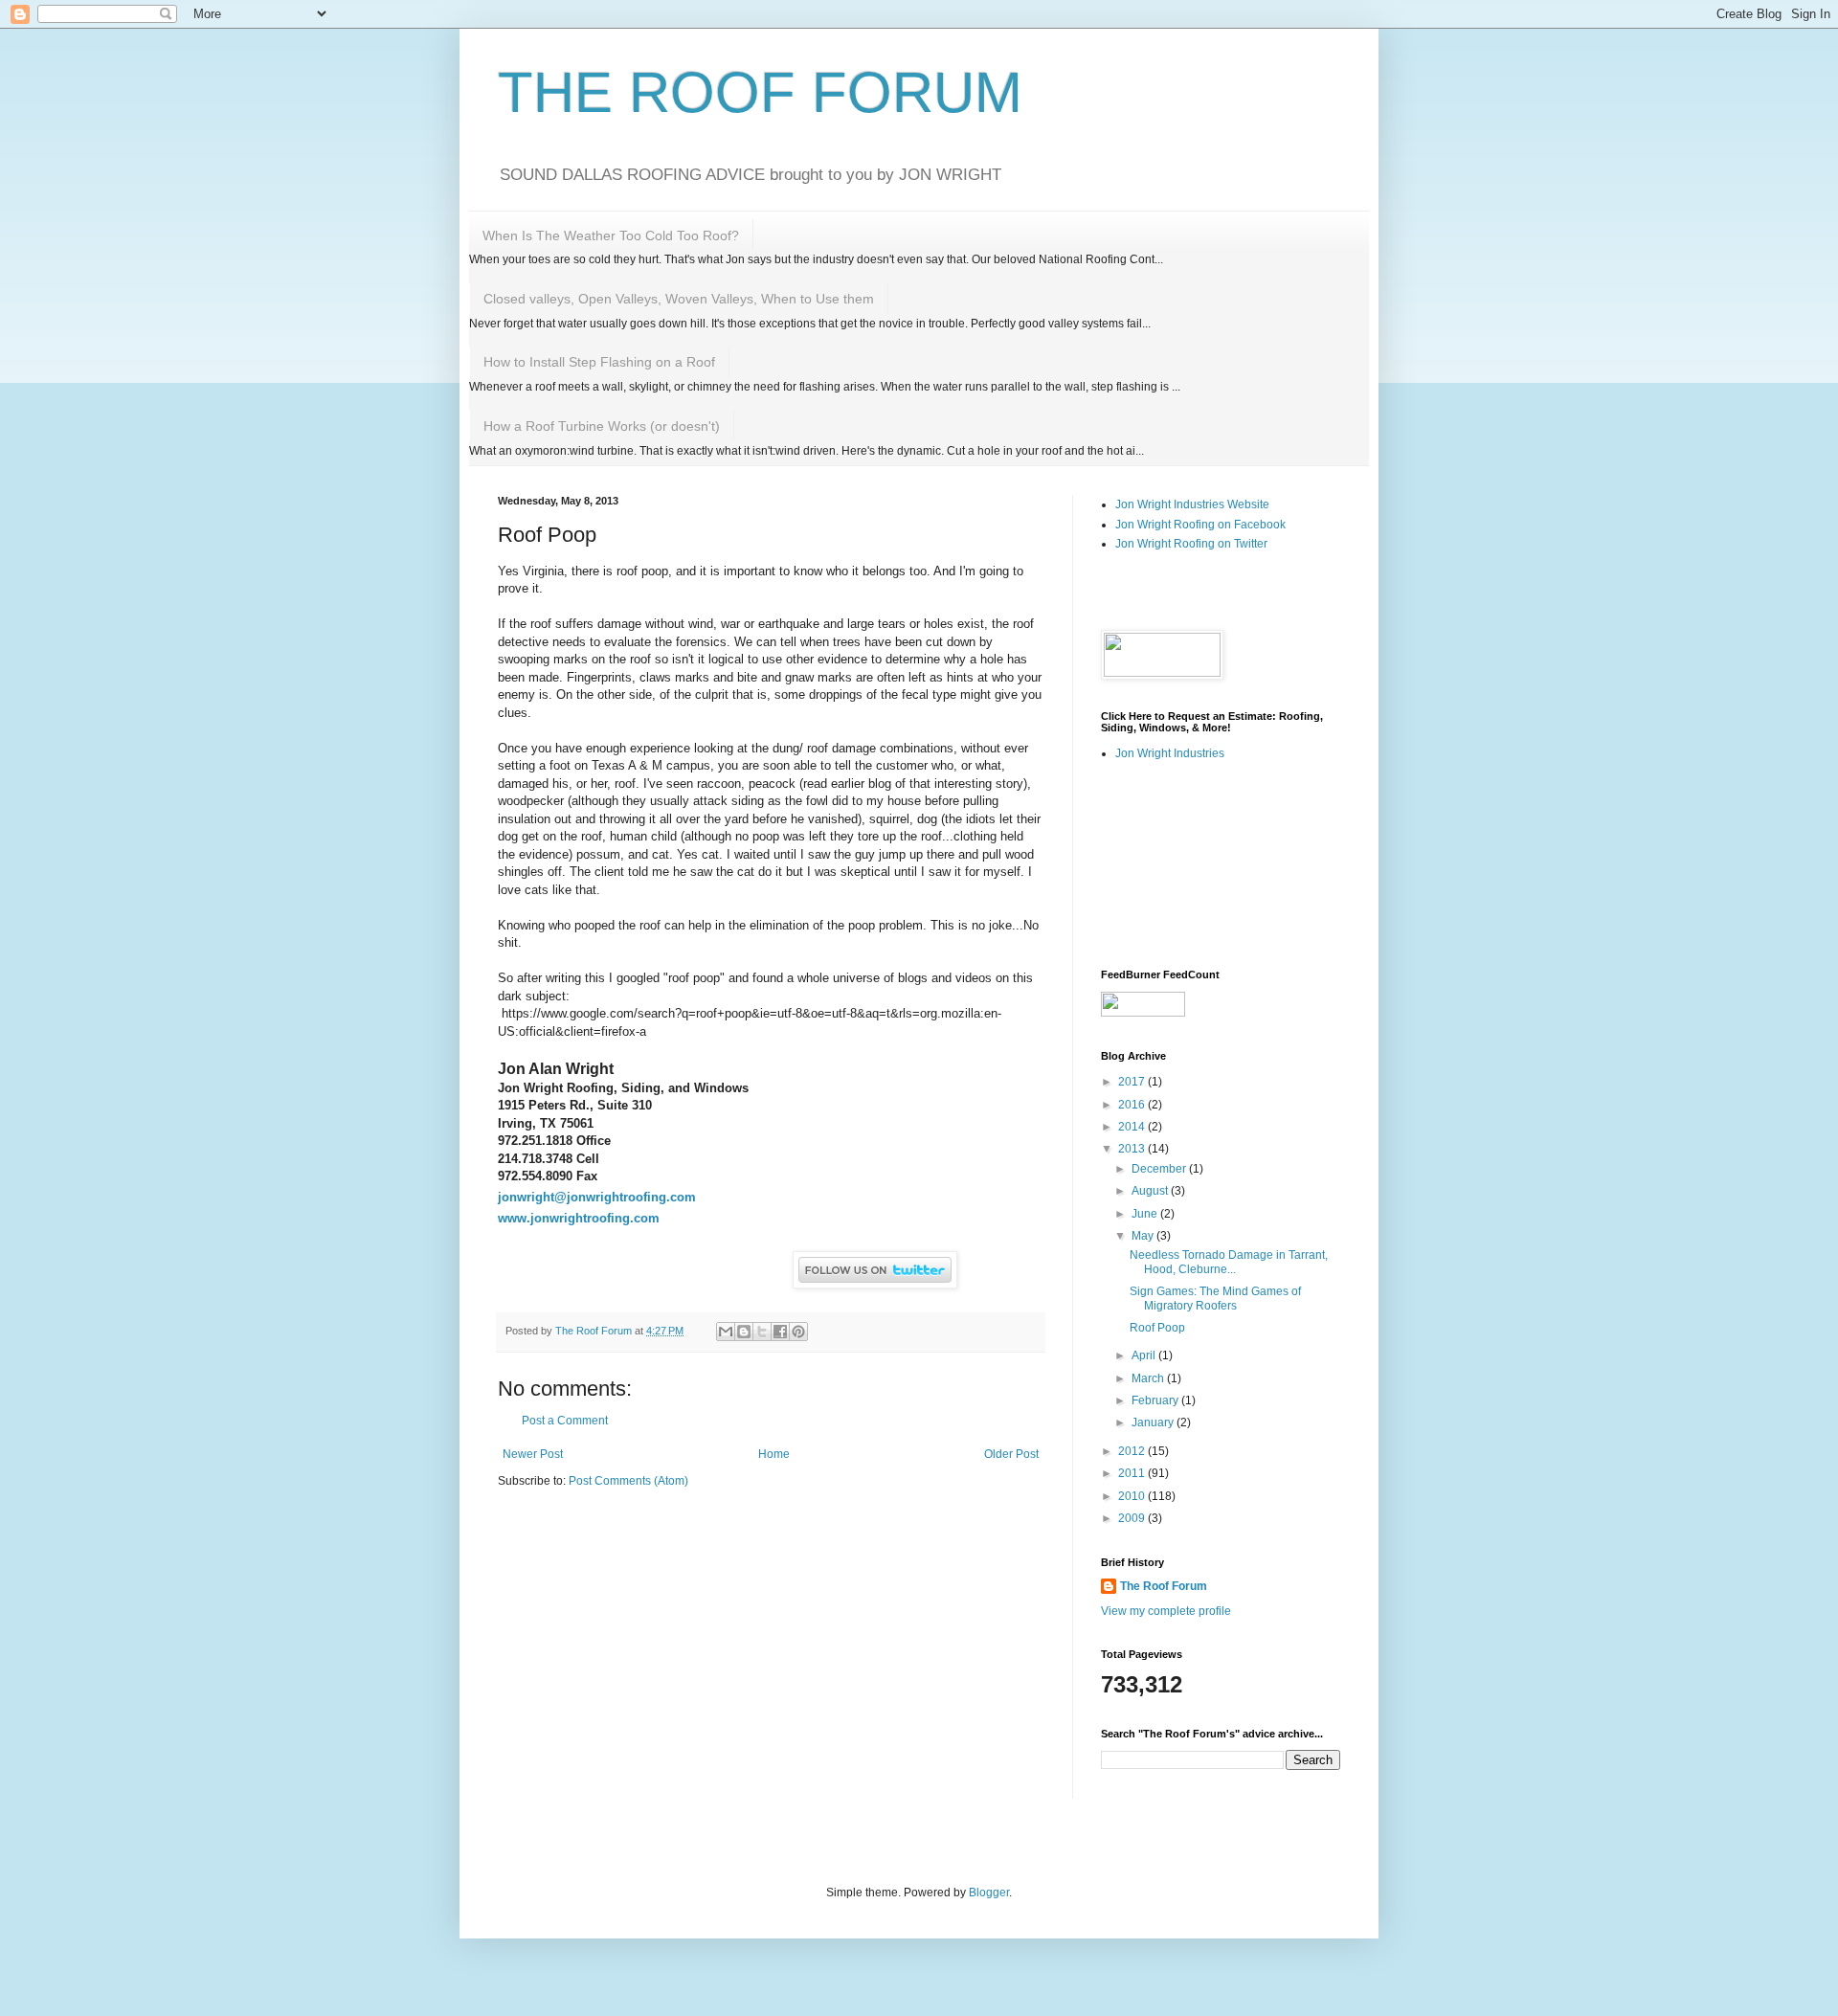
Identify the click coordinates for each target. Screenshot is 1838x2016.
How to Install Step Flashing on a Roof (599, 362)
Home (774, 1454)
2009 (1133, 1518)
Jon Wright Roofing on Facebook (1200, 525)
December (1160, 1169)
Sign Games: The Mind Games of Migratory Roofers (1215, 1298)
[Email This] (726, 1332)
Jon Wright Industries (1170, 753)
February (1156, 1400)
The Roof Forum (1164, 1586)
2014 (1133, 1127)
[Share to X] (762, 1332)
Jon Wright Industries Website (1192, 504)
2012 (1133, 1451)
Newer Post (533, 1454)
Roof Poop (1157, 1328)
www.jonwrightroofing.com (579, 1218)
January (1154, 1422)
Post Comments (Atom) (628, 1481)
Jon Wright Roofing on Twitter (1191, 544)
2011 (1133, 1473)
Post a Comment (565, 1421)
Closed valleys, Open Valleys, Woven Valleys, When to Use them (679, 299)
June (1146, 1214)
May (1144, 1236)
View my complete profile (1166, 1611)
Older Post (1011, 1454)
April (1145, 1355)
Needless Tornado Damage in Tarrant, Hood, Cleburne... (1229, 1262)
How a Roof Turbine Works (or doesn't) (602, 426)
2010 (1133, 1496)
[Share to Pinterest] (798, 1332)
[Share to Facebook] (780, 1332)
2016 (1133, 1105)
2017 (1133, 1082)
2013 (1133, 1149)
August (1151, 1191)
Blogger (989, 1893)
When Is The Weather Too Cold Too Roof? (611, 235)
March (1149, 1378)
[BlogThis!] (744, 1332)
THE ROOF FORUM (760, 92)
